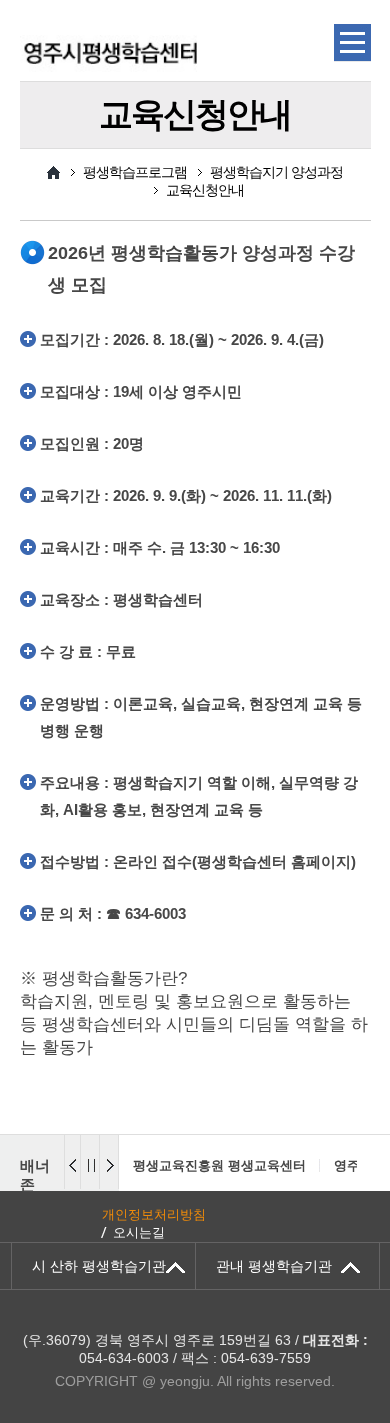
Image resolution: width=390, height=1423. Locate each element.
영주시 (353, 1165)
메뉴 (352, 43)
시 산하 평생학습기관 (99, 1266)
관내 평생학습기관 (274, 1266)
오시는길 (139, 1232)
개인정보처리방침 (154, 1214)
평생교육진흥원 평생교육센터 (219, 1165)
